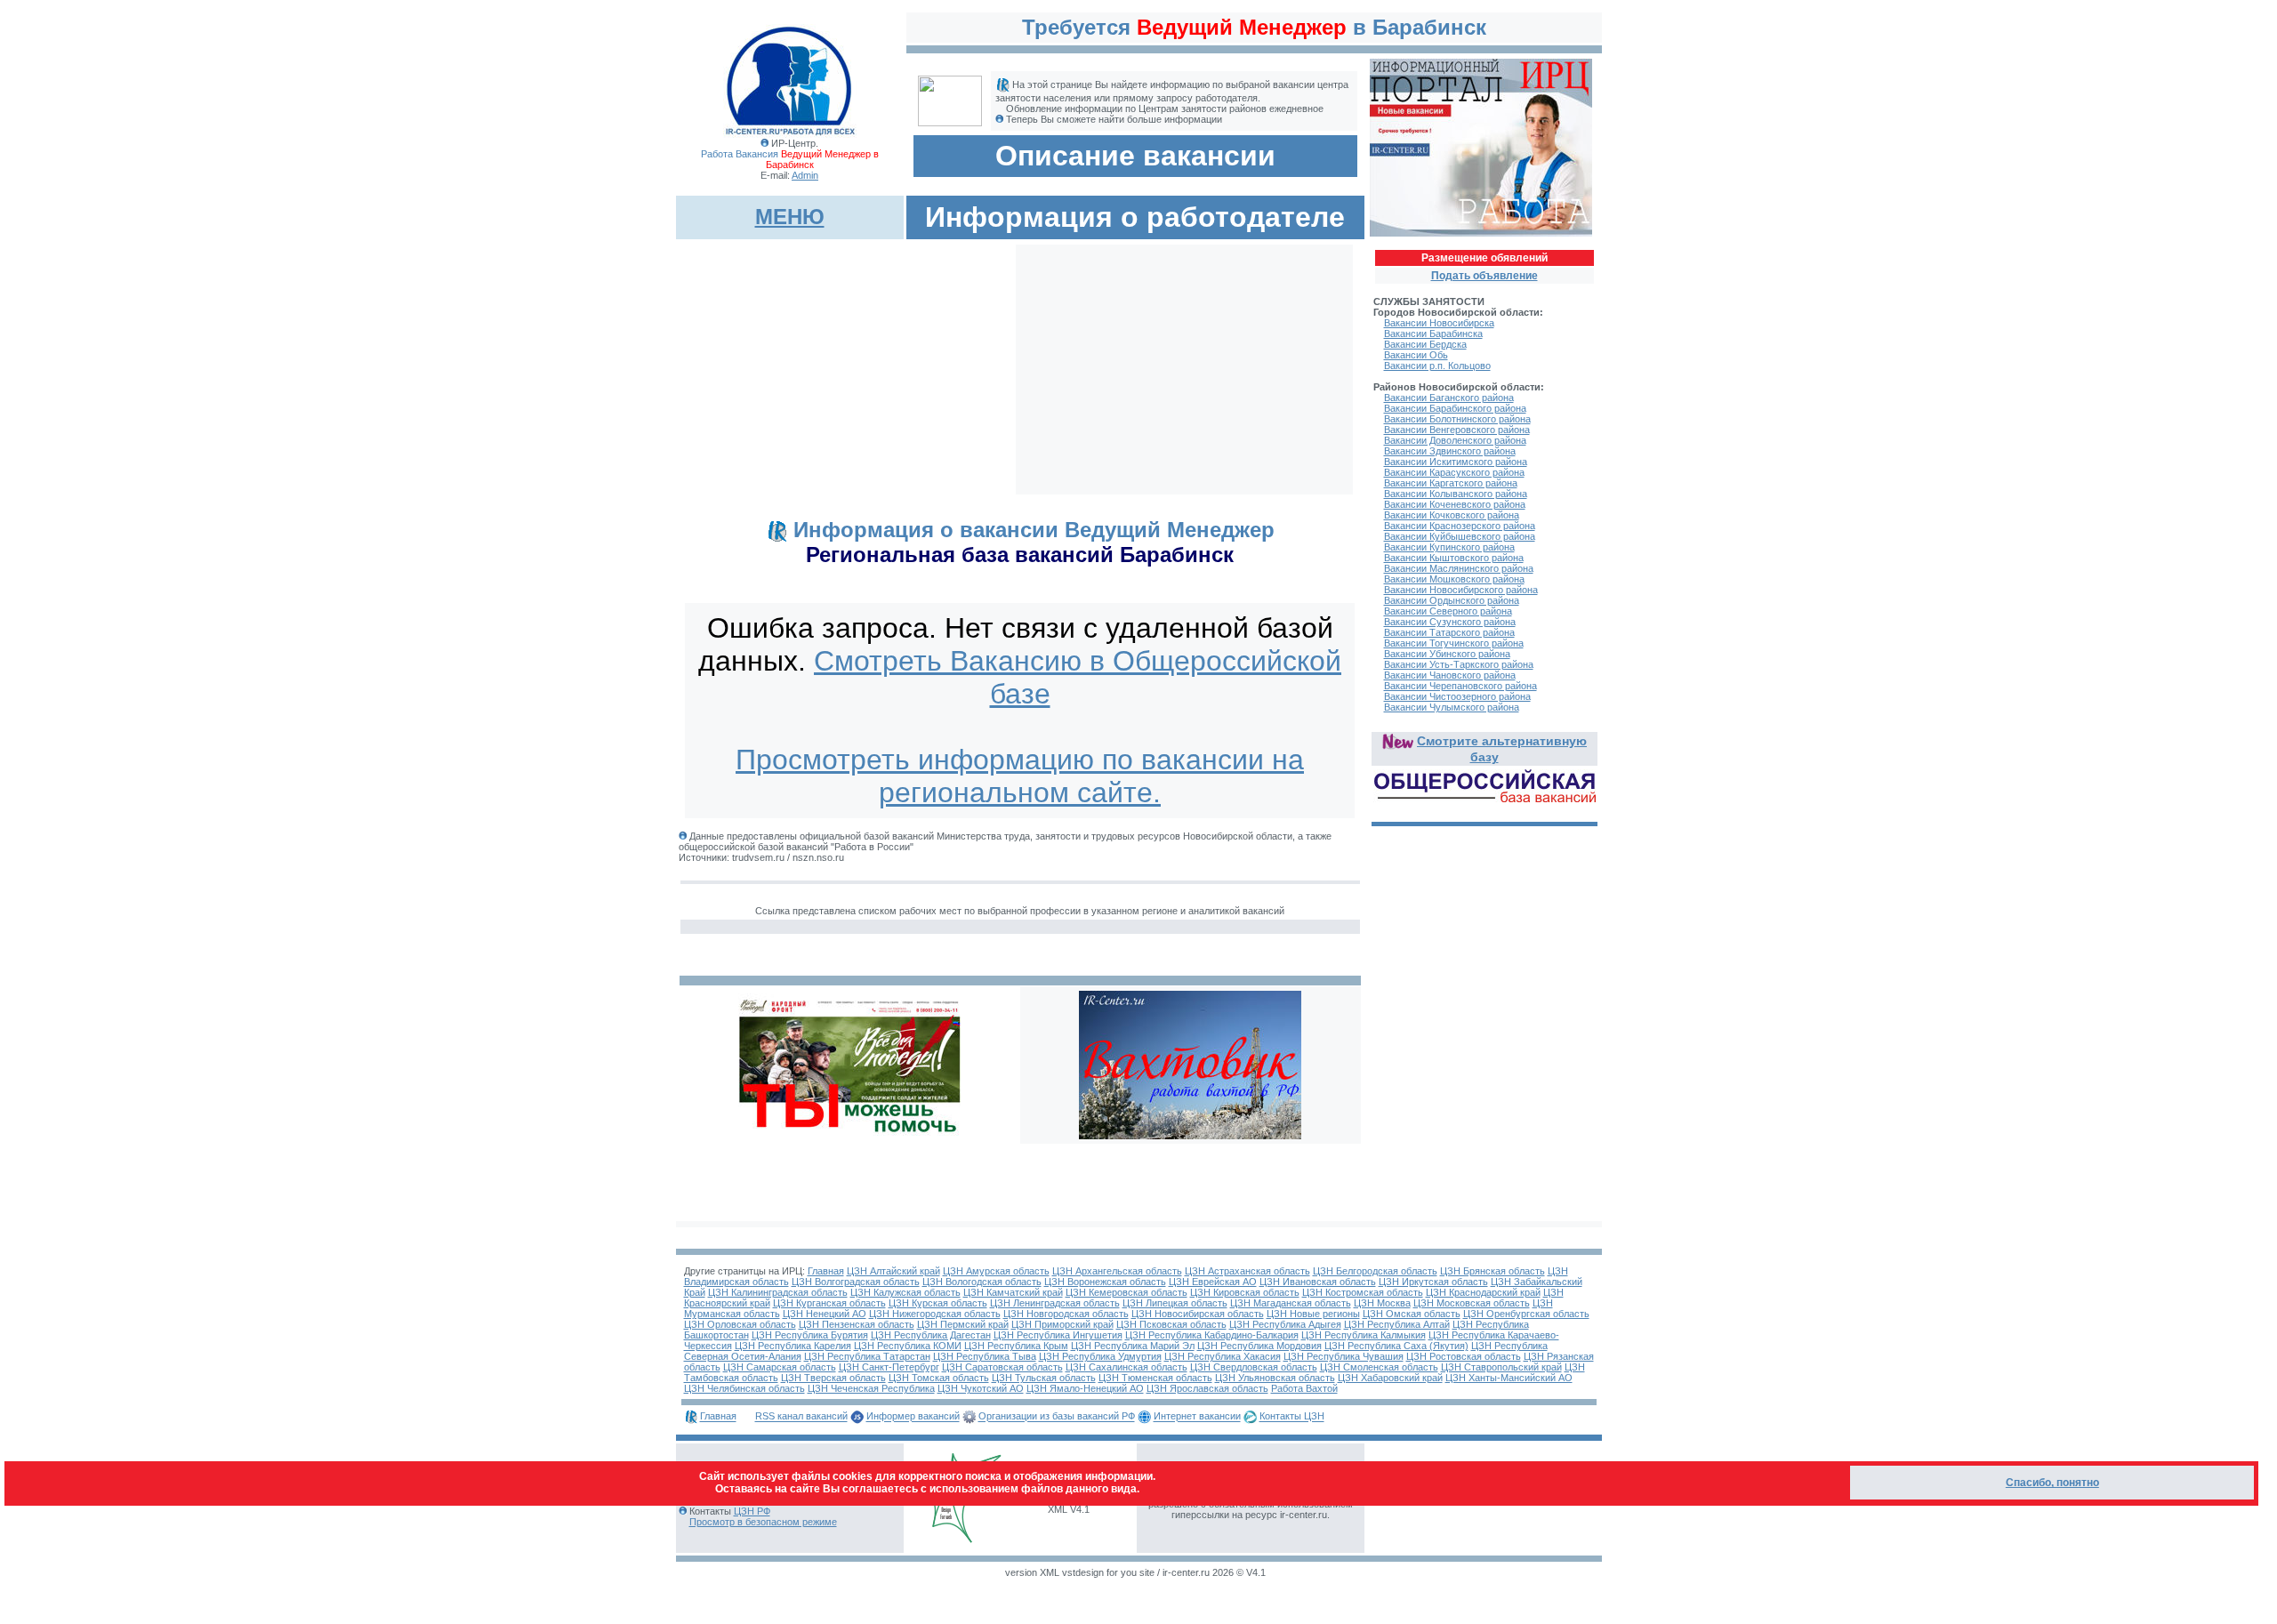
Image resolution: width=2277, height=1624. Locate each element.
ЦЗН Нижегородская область (935, 1314)
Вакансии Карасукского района (1454, 472)
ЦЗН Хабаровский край (1390, 1378)
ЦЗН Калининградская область (778, 1292)
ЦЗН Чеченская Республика (871, 1388)
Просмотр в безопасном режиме (763, 1522)
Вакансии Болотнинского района (1457, 419)
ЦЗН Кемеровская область (1126, 1292)
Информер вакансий (913, 1417)
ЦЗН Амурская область (996, 1271)
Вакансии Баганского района (1449, 398)
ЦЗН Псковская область (1171, 1324)
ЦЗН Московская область (1472, 1303)
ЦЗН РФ (752, 1511)
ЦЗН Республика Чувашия (1344, 1356)
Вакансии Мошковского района (1454, 579)
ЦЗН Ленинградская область (1055, 1303)
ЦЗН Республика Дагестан (931, 1335)
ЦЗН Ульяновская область (1275, 1378)
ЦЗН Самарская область (780, 1367)
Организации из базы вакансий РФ (1057, 1417)
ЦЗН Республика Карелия (793, 1346)
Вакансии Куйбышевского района (1460, 536)
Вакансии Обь (1416, 355)
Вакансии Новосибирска (1439, 323)
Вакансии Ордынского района (1452, 600)
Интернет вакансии (1197, 1417)
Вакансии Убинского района (1447, 654)
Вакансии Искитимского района (1456, 462)
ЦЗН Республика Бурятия (810, 1335)
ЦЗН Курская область (938, 1303)
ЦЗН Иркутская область (1433, 1282)
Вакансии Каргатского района (1451, 483)
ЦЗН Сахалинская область (1126, 1367)
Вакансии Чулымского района (1452, 707)
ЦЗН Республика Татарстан (867, 1356)
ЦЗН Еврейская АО (1213, 1282)
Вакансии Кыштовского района (1454, 558)
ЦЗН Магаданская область (1291, 1303)
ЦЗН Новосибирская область (1198, 1314)
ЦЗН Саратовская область (1002, 1367)
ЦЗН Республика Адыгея (1285, 1324)
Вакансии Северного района (1448, 611)
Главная (826, 1271)
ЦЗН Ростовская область (1464, 1356)
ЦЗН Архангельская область (1117, 1271)
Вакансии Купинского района (1449, 547)
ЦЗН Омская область (1412, 1314)
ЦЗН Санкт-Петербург (889, 1367)
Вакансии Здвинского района (1450, 451)
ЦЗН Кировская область (1245, 1292)
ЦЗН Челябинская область (744, 1388)
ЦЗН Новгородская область (1066, 1314)
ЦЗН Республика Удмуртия (1100, 1356)
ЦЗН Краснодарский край (1483, 1292)
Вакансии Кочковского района (1452, 515)
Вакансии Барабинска (1433, 334)
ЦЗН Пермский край (963, 1324)
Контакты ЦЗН (1292, 1417)
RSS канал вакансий (801, 1417)
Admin (805, 175)
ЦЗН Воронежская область (1105, 1282)
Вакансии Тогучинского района (1454, 643)
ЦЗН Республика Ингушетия (1058, 1335)
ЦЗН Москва (1382, 1303)
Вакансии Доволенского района (1455, 440)
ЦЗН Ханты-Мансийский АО (1509, 1378)
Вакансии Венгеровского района (1457, 430)
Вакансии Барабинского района (1455, 408)
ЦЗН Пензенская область (857, 1324)
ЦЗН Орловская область (740, 1324)
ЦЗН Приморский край (1062, 1324)
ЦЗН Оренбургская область (1526, 1314)
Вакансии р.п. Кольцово (1437, 366)
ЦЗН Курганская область (829, 1303)
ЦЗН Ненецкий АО (825, 1314)
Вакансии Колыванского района (1456, 494)
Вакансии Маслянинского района (1459, 568)
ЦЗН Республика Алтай (1397, 1324)
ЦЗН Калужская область (905, 1292)
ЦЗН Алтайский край (893, 1271)
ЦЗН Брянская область (1493, 1271)
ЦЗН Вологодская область (982, 1282)
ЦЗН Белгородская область (1375, 1271)
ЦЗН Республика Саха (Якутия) (1396, 1346)
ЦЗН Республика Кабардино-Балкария (1212, 1335)
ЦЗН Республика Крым (1016, 1346)
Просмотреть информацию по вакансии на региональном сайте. (1020, 776)
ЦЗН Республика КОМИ (908, 1346)
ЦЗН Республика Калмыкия (1364, 1335)
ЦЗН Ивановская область (1318, 1282)
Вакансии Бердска (1425, 344)
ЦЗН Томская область (939, 1378)
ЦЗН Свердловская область (1254, 1367)
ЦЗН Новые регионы (1313, 1314)
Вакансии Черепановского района (1460, 686)
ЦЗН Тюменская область (1155, 1378)
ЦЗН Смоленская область (1379, 1367)
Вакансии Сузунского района (1450, 622)
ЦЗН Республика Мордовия (1259, 1346)
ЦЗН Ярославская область (1207, 1388)
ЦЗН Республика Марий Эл (1133, 1346)
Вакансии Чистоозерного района (1457, 696)
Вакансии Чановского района (1450, 675)
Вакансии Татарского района (1449, 632)
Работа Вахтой (1304, 1388)
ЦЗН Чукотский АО (981, 1388)
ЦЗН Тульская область (1044, 1378)
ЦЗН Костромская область (1363, 1292)
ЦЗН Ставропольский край (1501, 1367)
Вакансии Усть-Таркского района (1459, 664)
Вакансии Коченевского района (1455, 504)
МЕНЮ (790, 217)
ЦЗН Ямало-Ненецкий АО (1085, 1388)
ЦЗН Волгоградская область (856, 1282)
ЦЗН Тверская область (833, 1378)
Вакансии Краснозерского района (1460, 526)
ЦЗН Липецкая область (1175, 1303)
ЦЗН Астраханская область (1247, 1271)
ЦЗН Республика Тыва (985, 1356)
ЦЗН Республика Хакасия (1223, 1356)
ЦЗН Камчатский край (1013, 1292)
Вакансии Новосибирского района (1461, 590)
